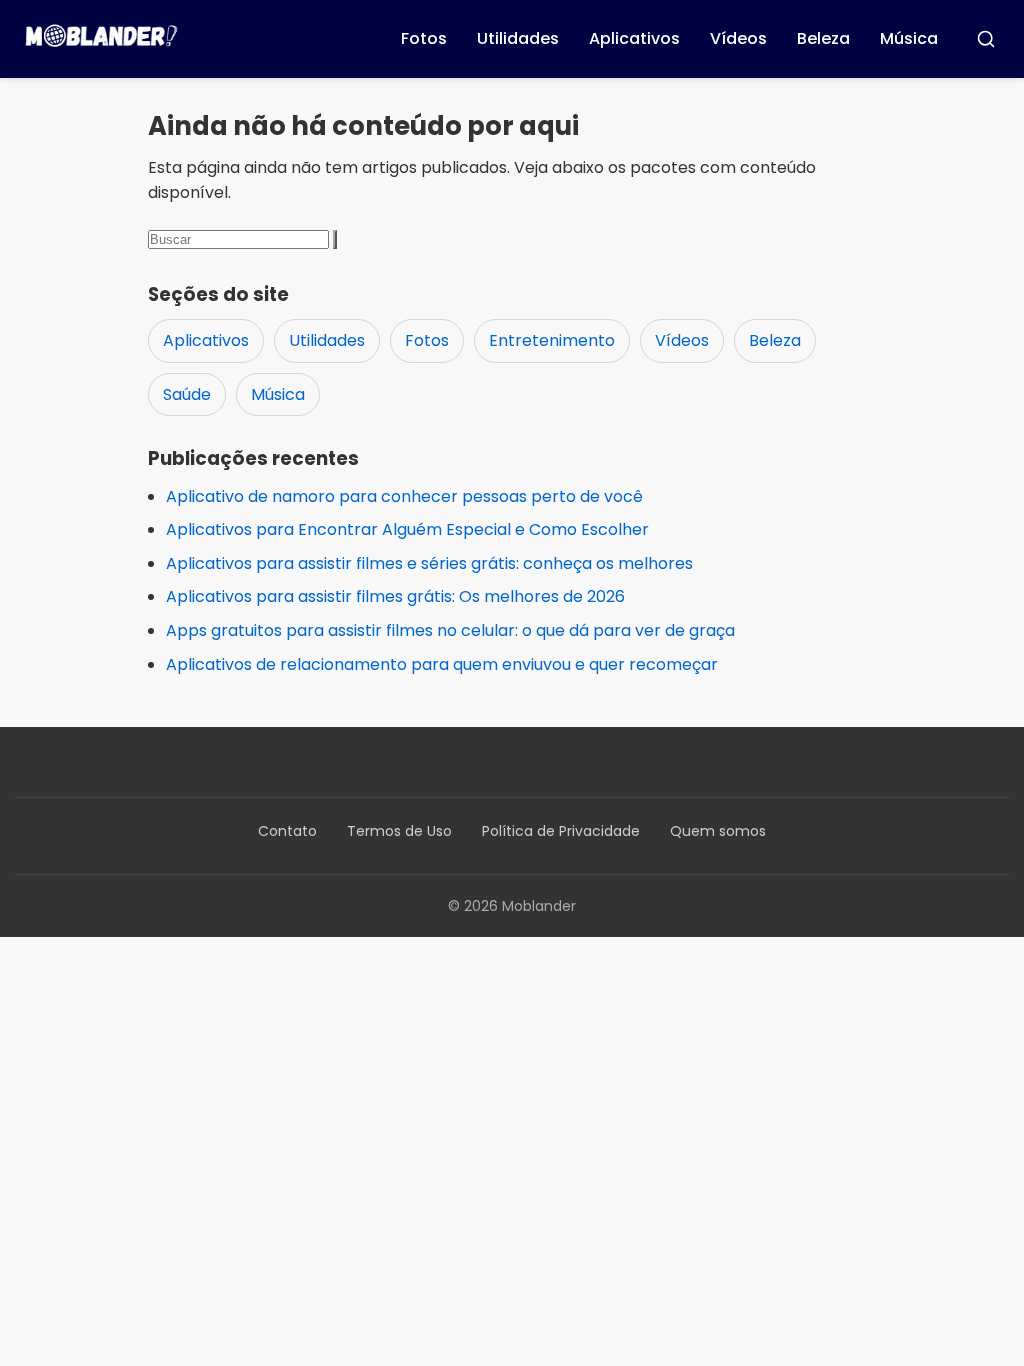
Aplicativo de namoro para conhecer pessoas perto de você (404, 496)
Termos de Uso (399, 831)
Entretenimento (552, 340)
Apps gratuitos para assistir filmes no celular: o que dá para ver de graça (450, 630)
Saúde (187, 394)
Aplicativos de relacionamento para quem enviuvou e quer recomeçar (442, 664)
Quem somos (718, 831)
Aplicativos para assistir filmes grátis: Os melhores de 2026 (395, 596)
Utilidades (518, 38)
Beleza (823, 38)
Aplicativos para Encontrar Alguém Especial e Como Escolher (407, 529)
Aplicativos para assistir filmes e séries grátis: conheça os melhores (429, 563)
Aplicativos (634, 38)
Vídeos (738, 38)
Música (909, 38)
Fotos (424, 38)
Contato (287, 831)
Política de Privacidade (561, 831)
